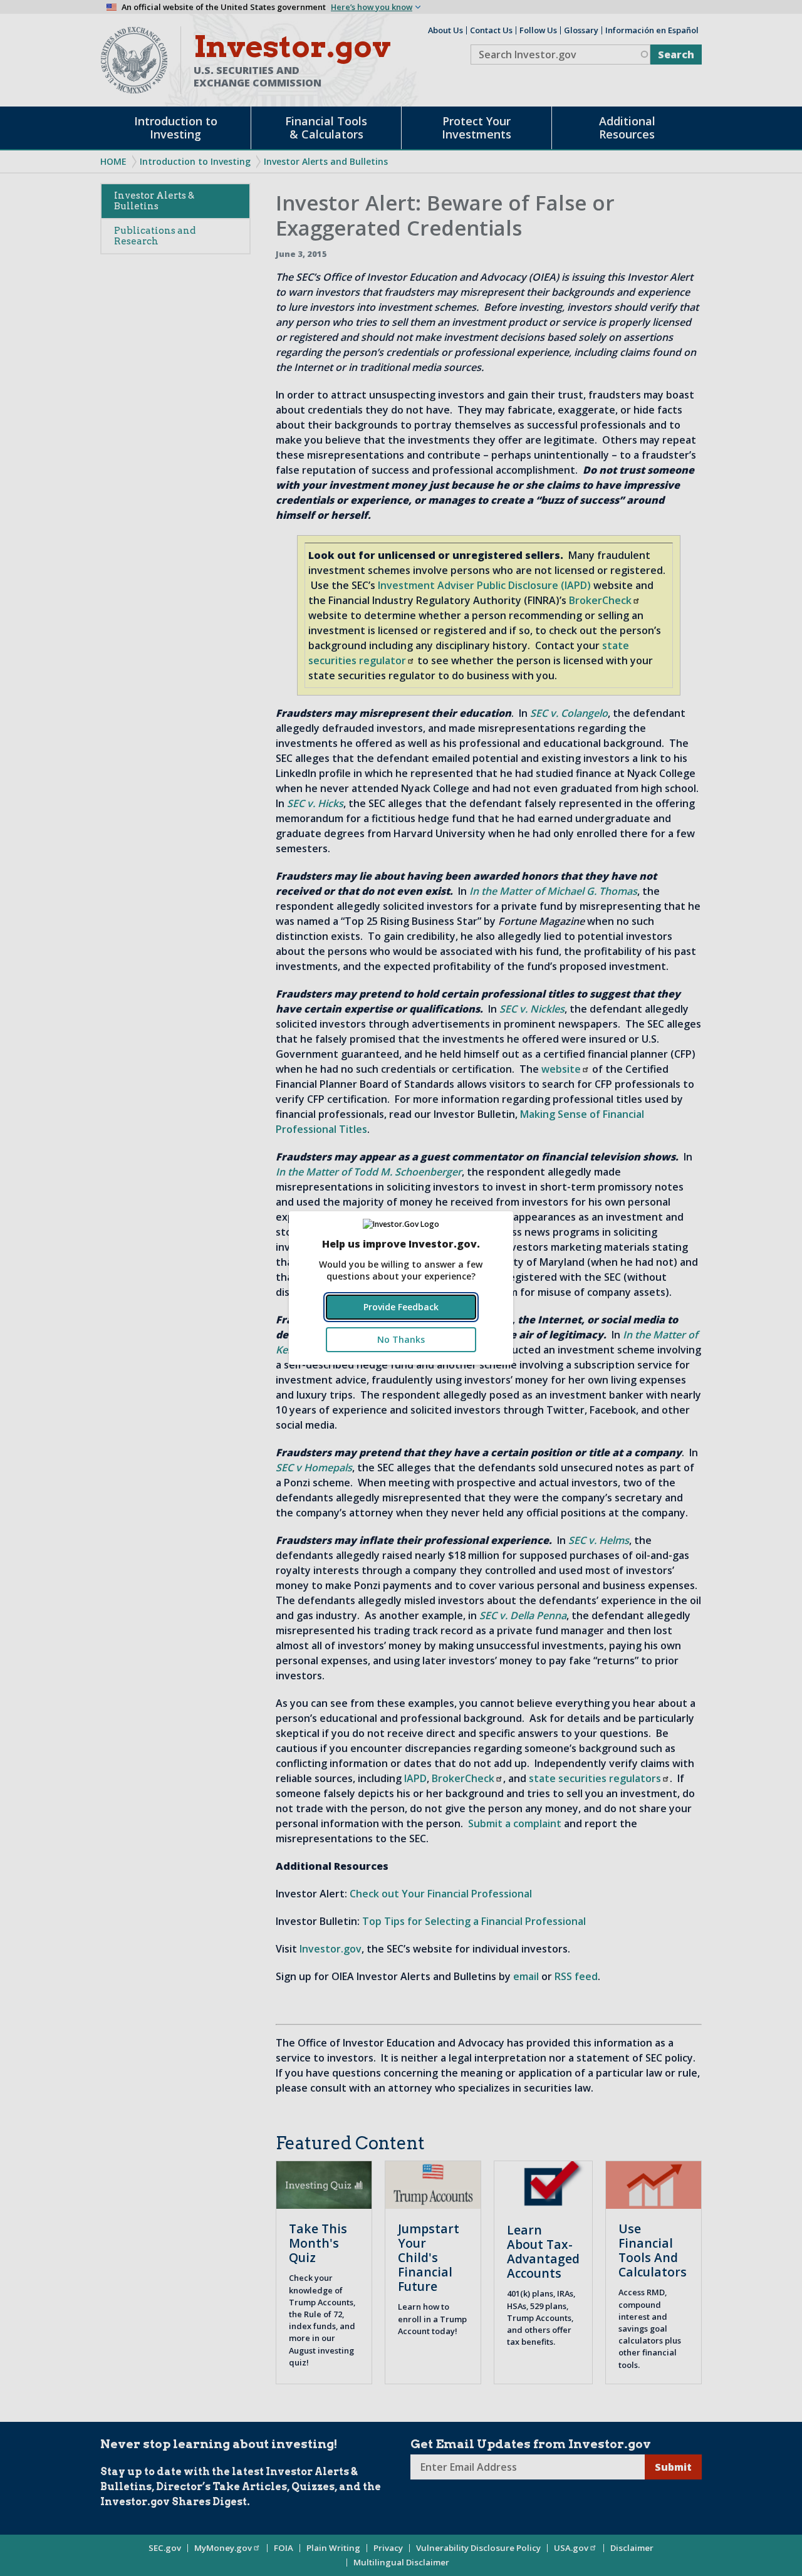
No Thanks (401, 1339)
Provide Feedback (401, 1307)
